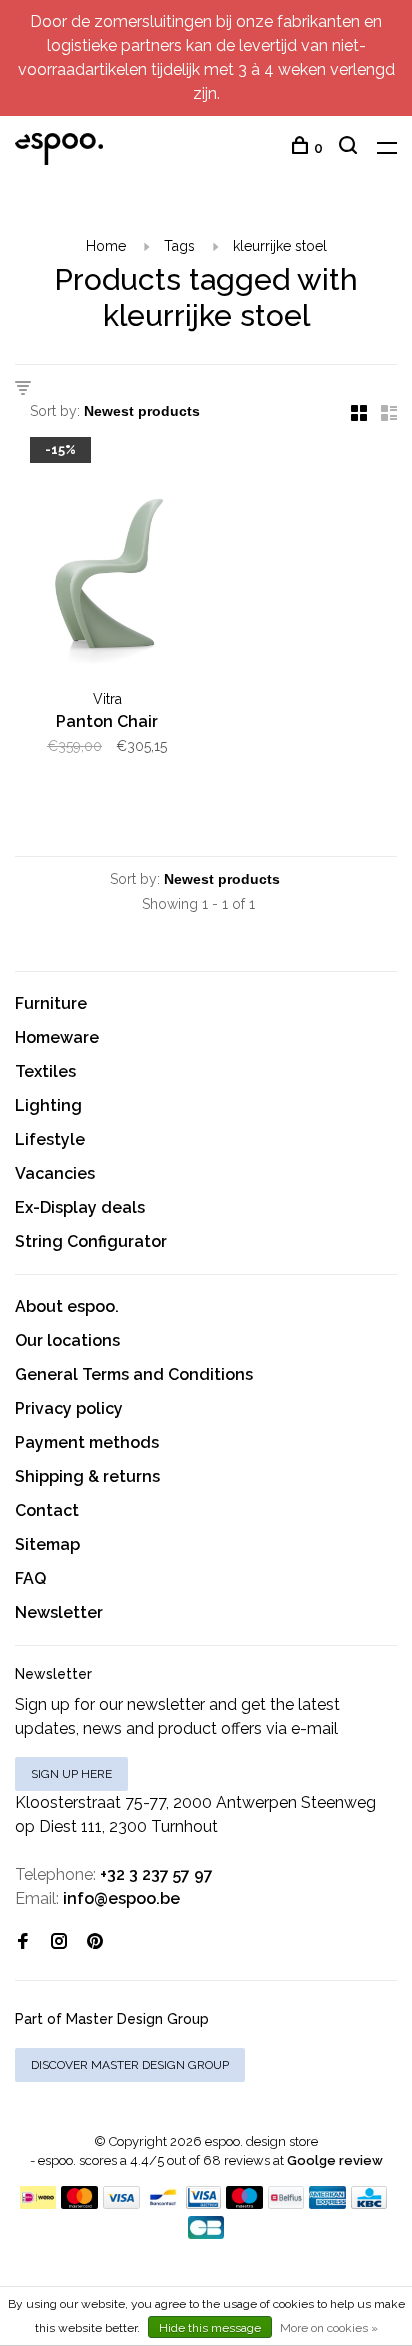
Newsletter (59, 1612)
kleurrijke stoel (280, 246)
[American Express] (327, 2203)
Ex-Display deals (80, 1207)
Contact (47, 1510)
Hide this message (210, 2328)
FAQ (30, 1578)
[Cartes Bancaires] (206, 2233)
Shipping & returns (87, 1476)
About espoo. (67, 1306)
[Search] (350, 148)
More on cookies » (329, 2328)
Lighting (48, 1105)
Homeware (57, 1037)
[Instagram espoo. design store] (59, 1942)
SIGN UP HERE (71, 1774)
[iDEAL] (38, 2203)
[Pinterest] (95, 1942)
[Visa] (121, 2203)
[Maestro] (244, 2203)
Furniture (51, 1003)
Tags (179, 246)
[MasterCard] (79, 2203)
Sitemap (47, 1544)
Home (106, 246)
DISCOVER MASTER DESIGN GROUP (130, 2065)
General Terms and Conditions (134, 1374)
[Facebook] (23, 1942)
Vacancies (55, 1173)
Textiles (45, 1071)
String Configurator (91, 1241)
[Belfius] (286, 2203)
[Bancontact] (163, 2203)
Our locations (67, 1340)
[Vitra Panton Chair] (107, 563)
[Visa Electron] (204, 2203)
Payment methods (87, 1442)
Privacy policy (69, 1408)
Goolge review (335, 2160)
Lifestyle (50, 1139)
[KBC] (369, 2203)
